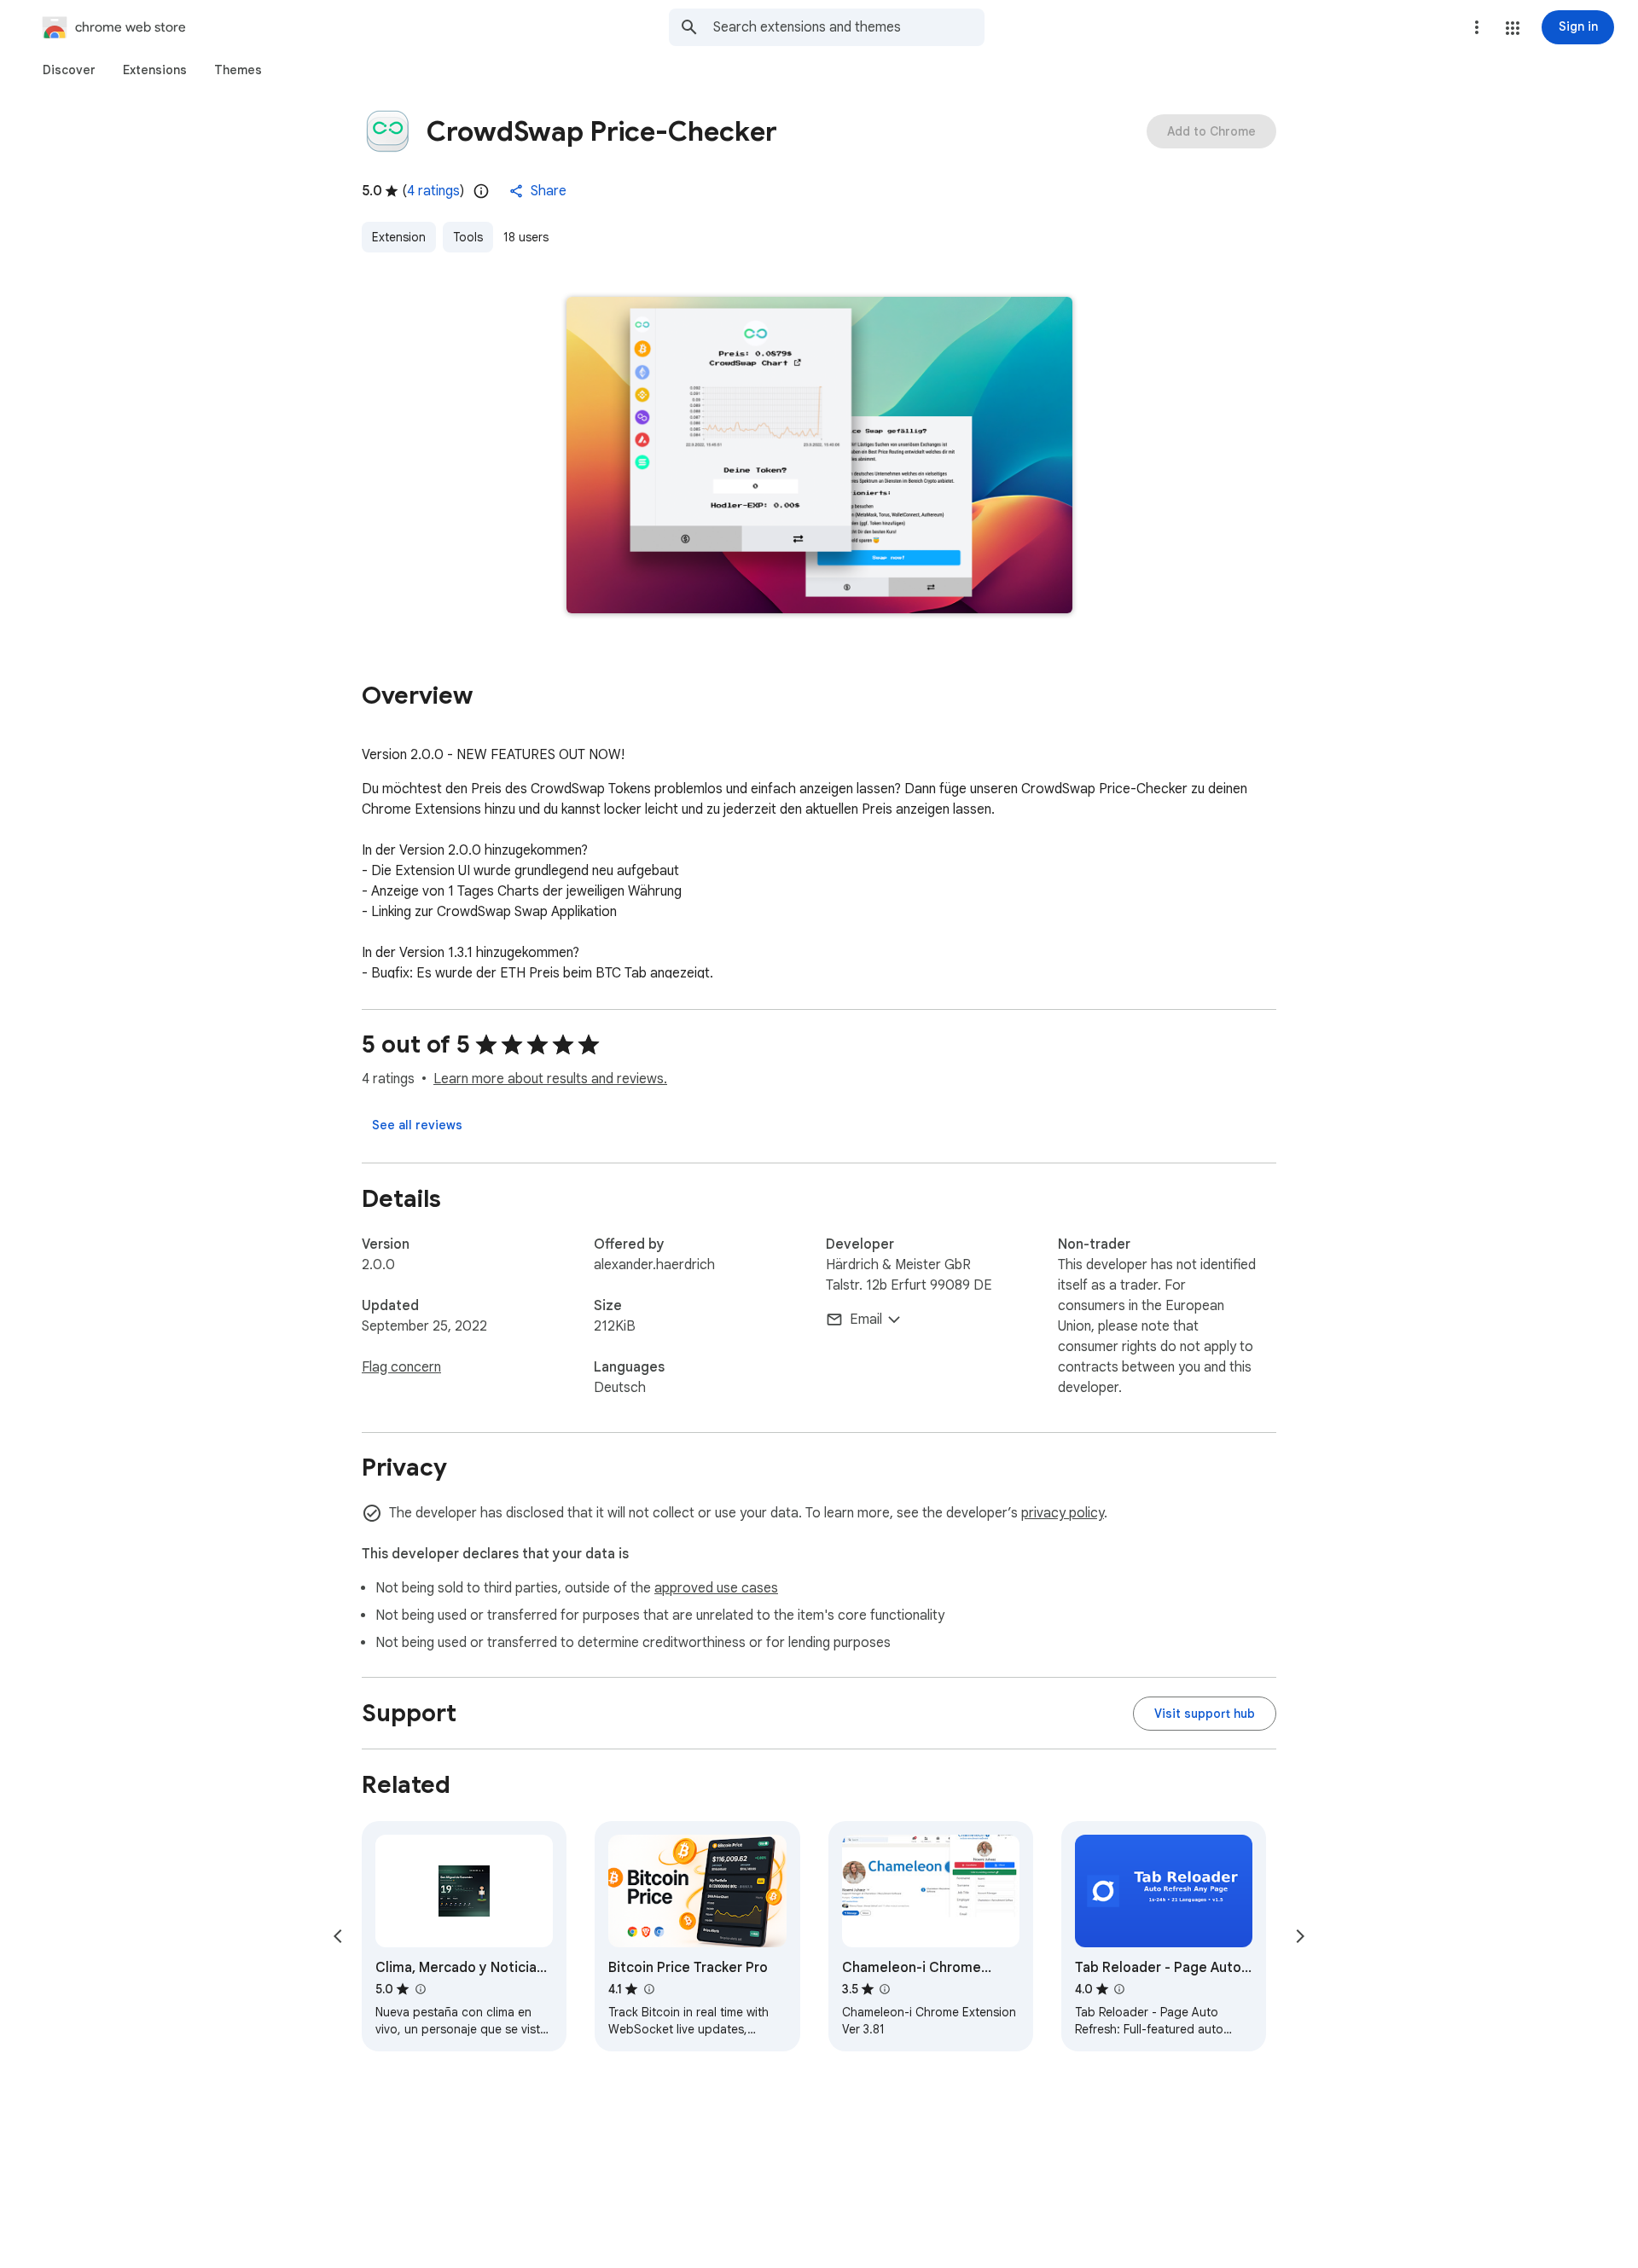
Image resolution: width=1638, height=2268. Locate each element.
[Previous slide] (338, 1936)
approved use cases (716, 1588)
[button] (1513, 28)
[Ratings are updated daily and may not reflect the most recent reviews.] (481, 191)
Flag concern (401, 1367)
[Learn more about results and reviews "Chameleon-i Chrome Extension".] (885, 1989)
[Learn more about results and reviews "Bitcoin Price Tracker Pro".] (648, 1989)
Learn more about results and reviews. (550, 1079)
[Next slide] (1300, 1936)
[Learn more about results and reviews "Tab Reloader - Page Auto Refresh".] (1119, 1989)
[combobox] (849, 27)
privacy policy (1063, 1513)
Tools (468, 237)
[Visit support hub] (1205, 1714)
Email (866, 1320)
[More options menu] (1477, 27)
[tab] (69, 70)
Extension (399, 237)
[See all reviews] (417, 1125)
